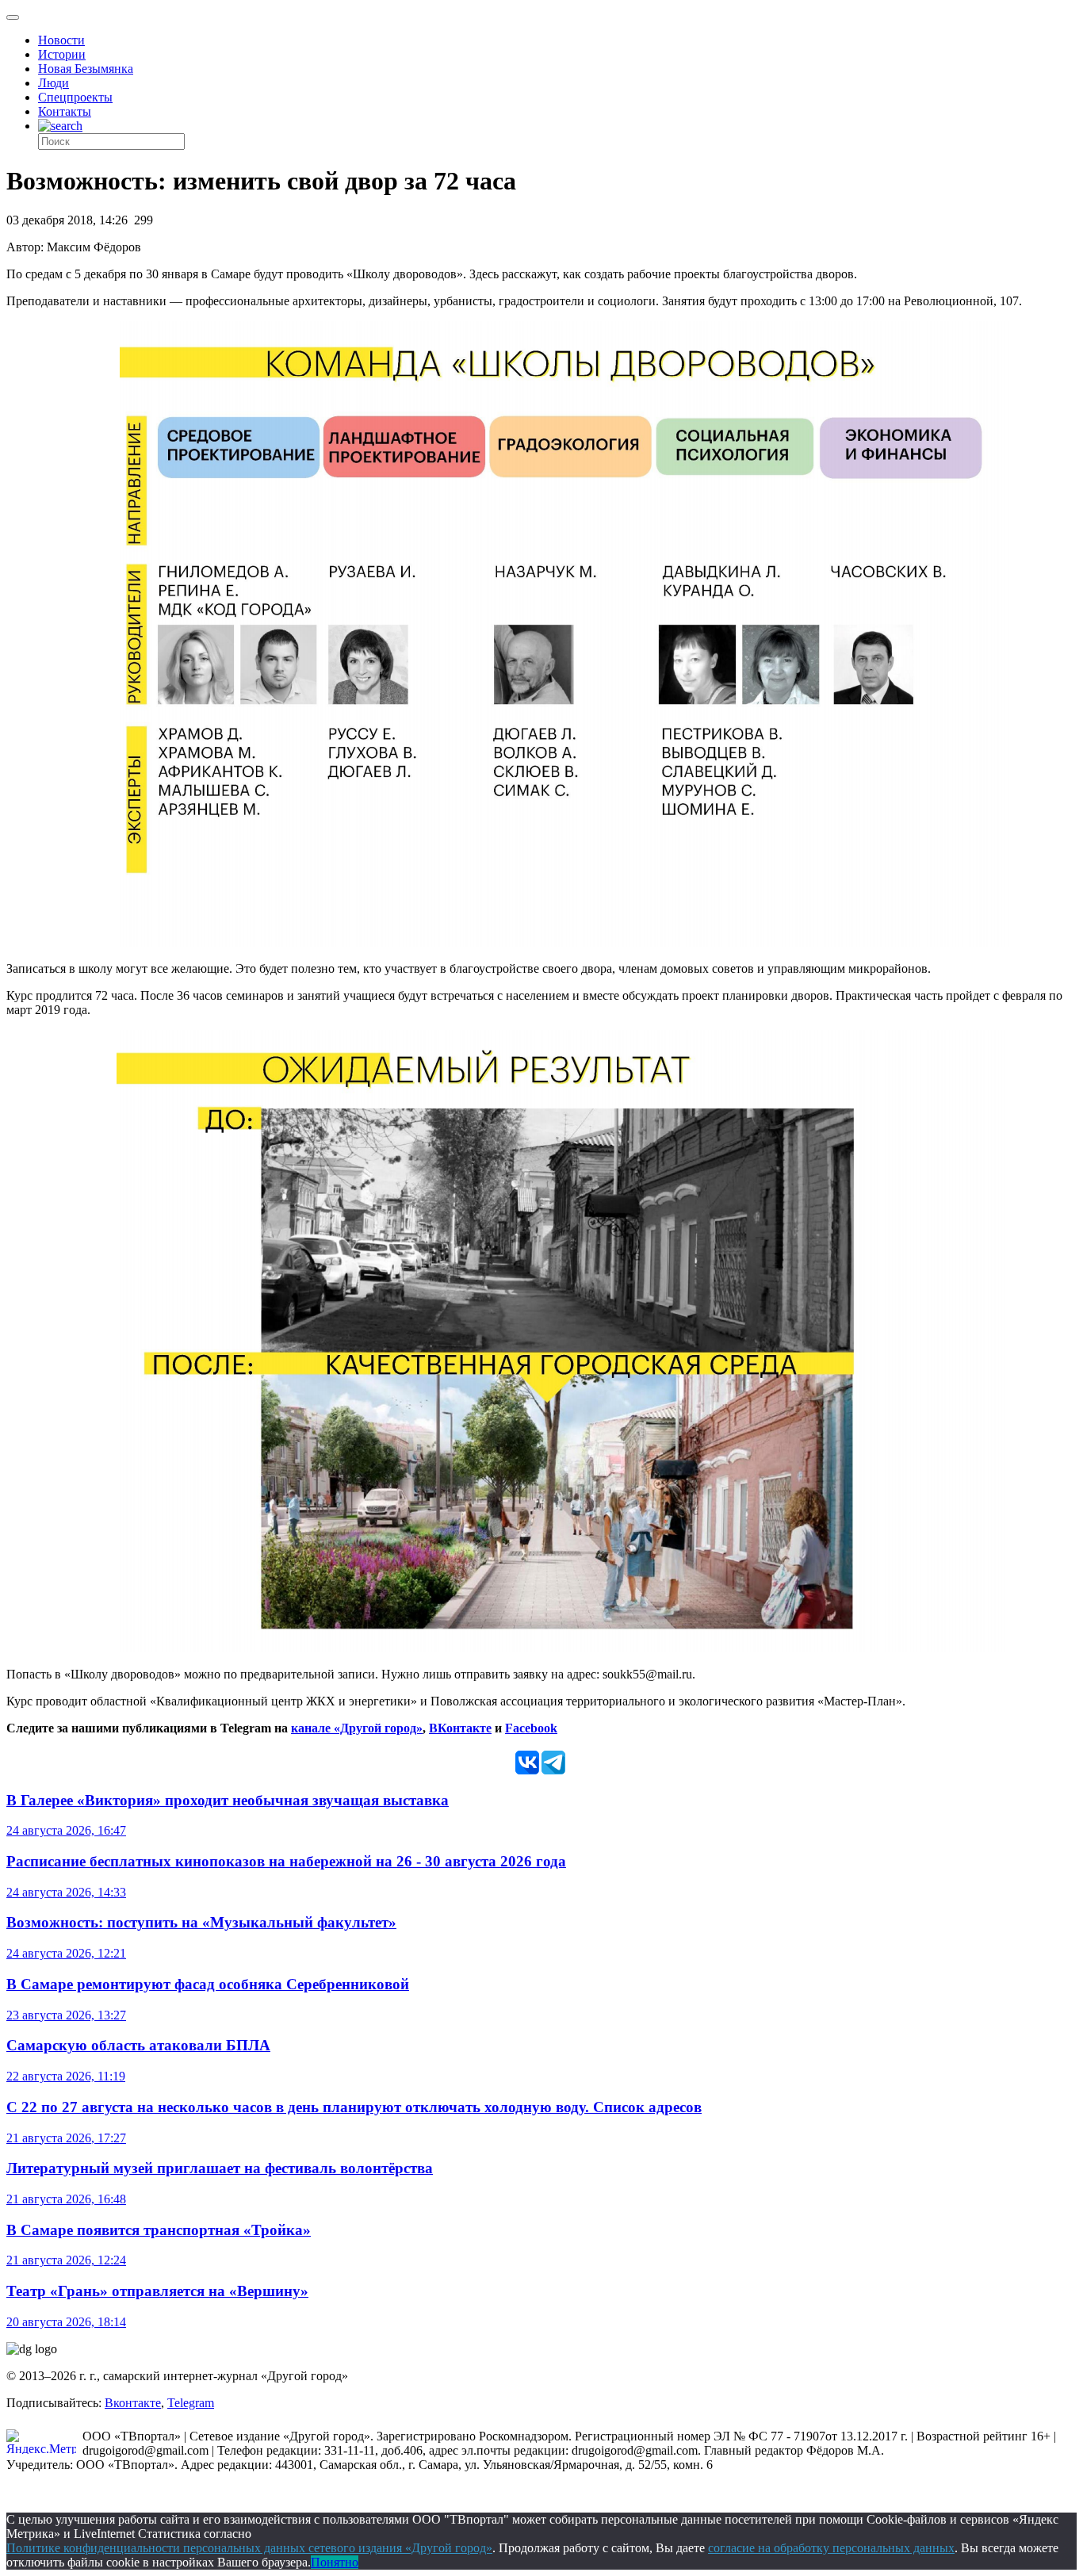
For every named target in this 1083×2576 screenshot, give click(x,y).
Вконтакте (133, 2403)
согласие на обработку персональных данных (831, 2548)
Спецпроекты (75, 97)
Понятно (335, 2562)
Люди (54, 83)
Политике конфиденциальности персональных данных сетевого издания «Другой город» (249, 2548)
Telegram (191, 2403)
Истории (62, 54)
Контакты (65, 111)
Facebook (531, 1728)
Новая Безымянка (86, 69)
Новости (61, 40)
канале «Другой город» (357, 1728)
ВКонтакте (460, 1728)
